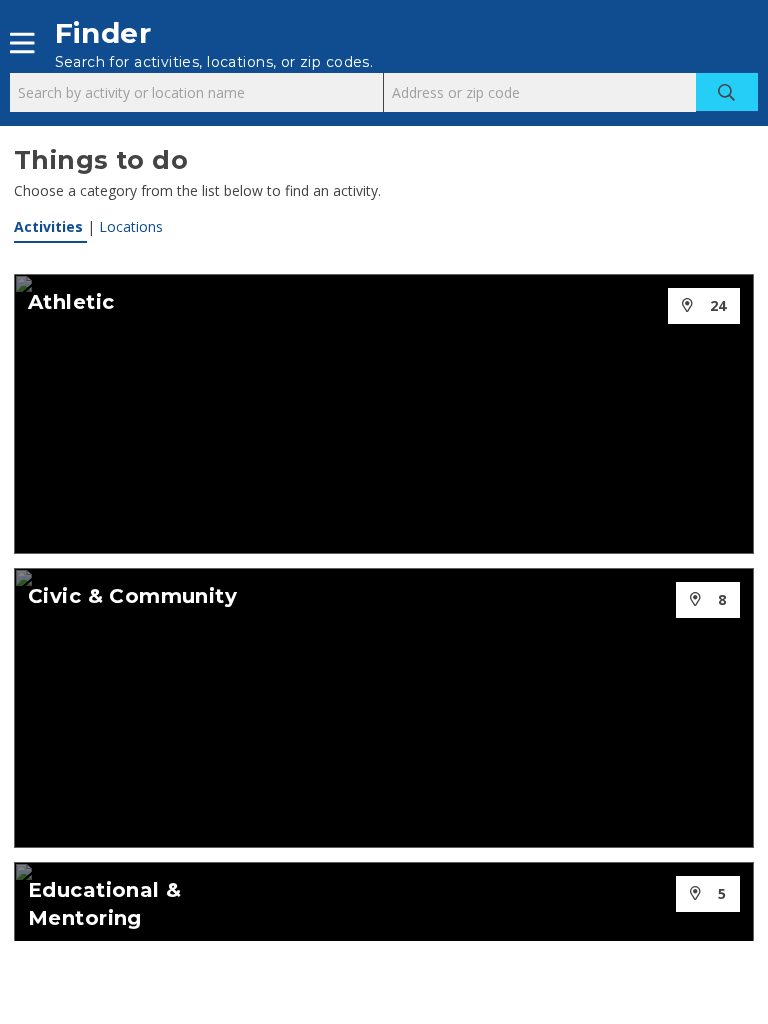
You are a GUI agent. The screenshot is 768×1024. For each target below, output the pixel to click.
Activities (50, 226)
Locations (131, 226)
